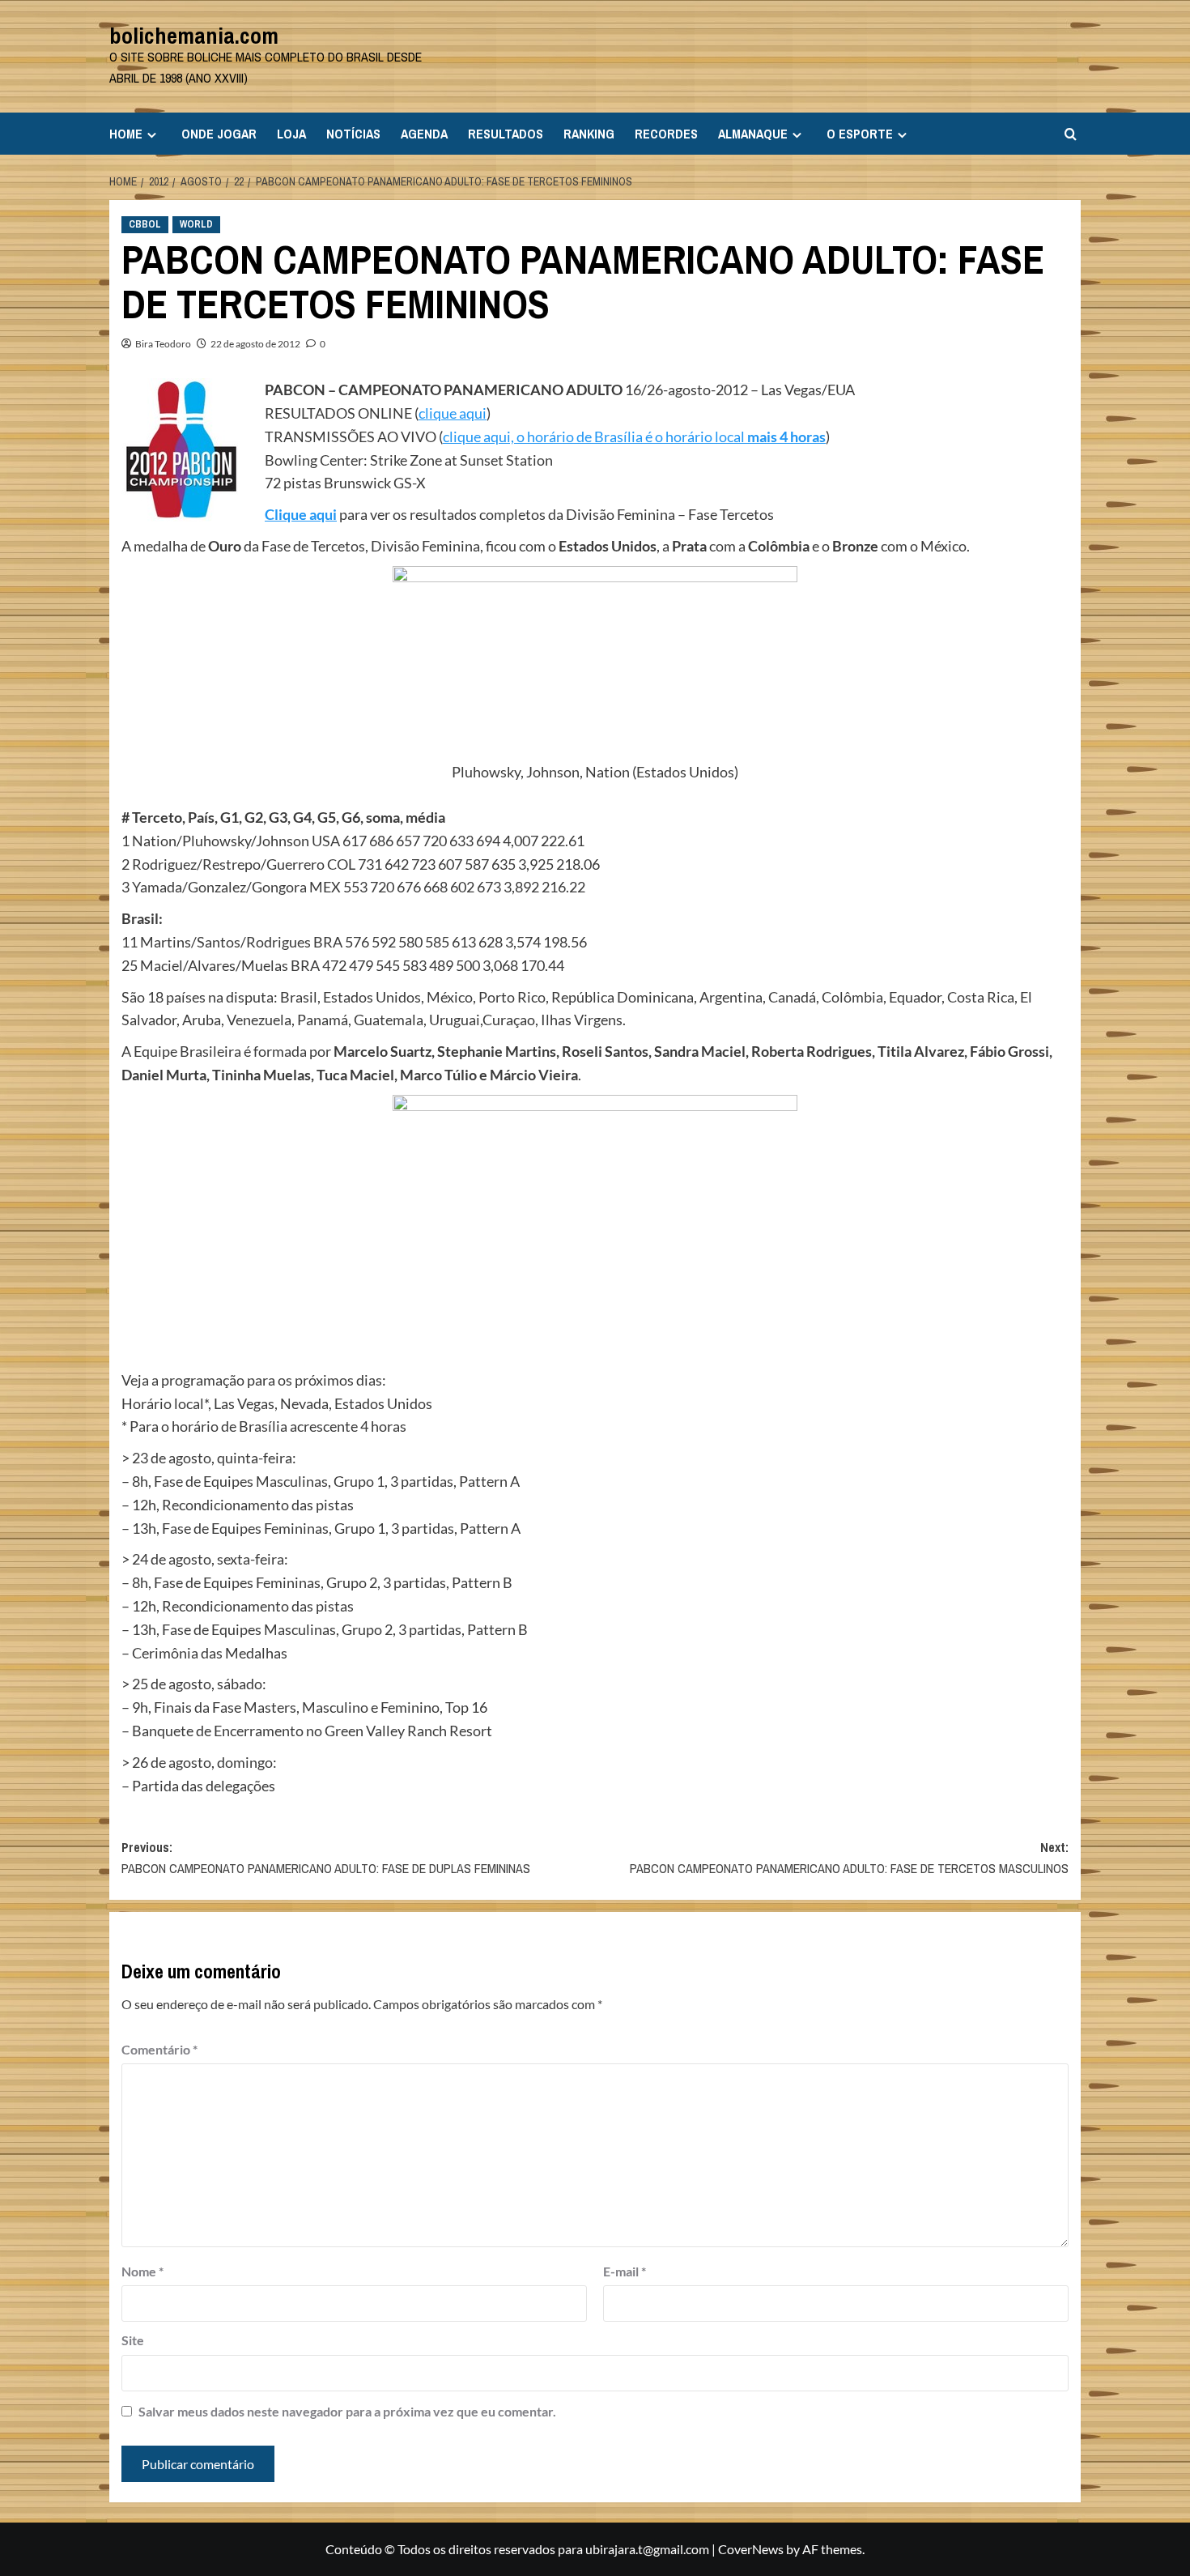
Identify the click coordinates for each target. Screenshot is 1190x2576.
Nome (142, 2271)
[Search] (1071, 134)
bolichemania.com (194, 36)
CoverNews (751, 2549)
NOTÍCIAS (353, 134)
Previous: (326, 1858)
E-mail (625, 2271)
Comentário (159, 2049)
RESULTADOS (506, 134)
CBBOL (145, 224)
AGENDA (424, 134)
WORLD (196, 224)
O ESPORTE (860, 134)
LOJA (291, 134)
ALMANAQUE (753, 134)
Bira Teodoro (163, 344)
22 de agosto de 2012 (255, 344)
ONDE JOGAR (219, 134)
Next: (849, 1858)
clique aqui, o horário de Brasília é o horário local (634, 436)
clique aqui (453, 413)
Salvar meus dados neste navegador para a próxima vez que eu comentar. (347, 2411)
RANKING (589, 134)
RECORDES (666, 134)
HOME (126, 134)
